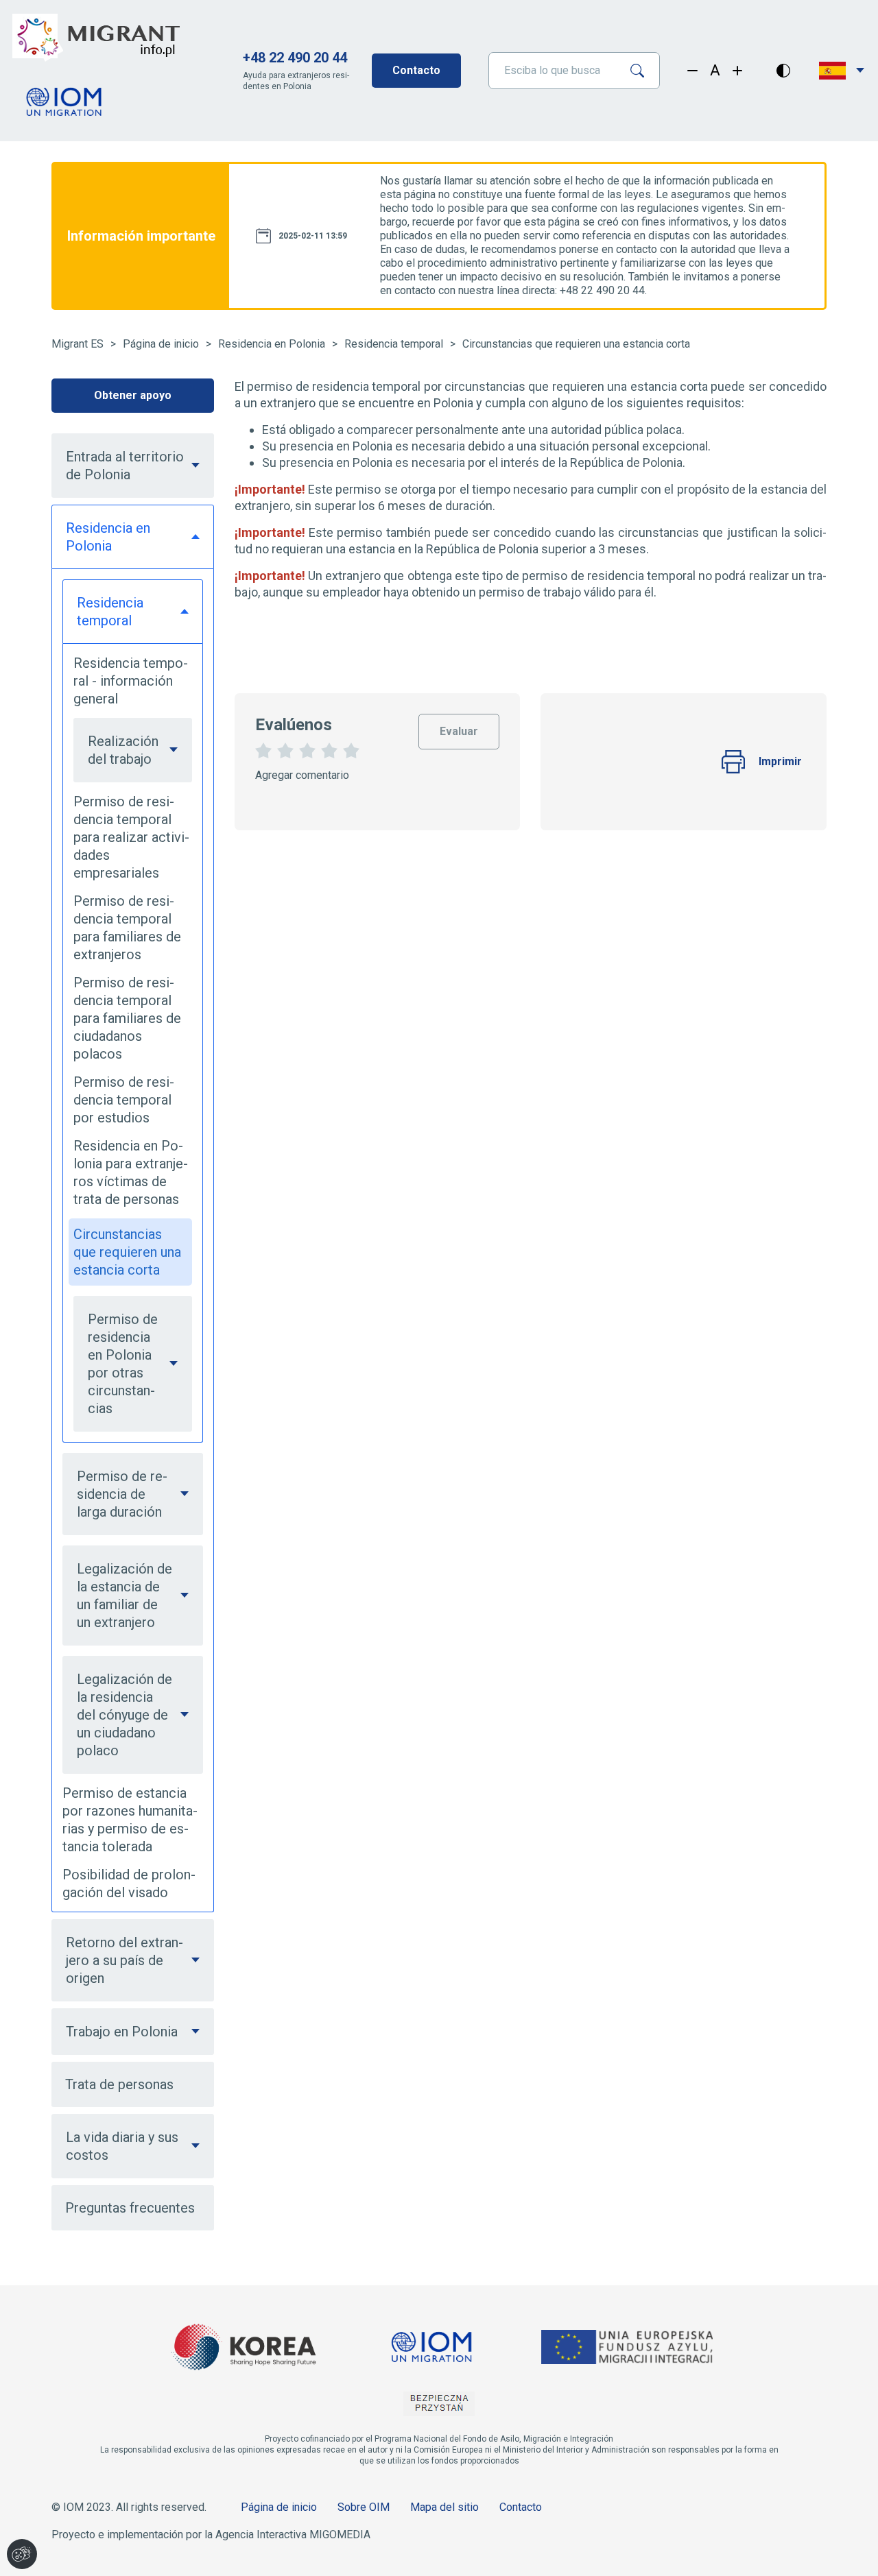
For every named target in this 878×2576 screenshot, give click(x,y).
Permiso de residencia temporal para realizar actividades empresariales (131, 837)
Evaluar (459, 726)
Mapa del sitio (444, 2507)
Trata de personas (119, 2084)
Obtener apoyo (133, 395)
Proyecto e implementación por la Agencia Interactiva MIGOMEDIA (211, 2535)
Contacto (416, 70)
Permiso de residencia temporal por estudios (124, 1100)
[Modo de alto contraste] (783, 71)
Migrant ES (78, 344)
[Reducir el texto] (692, 71)
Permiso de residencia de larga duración (122, 1494)
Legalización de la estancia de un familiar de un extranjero (124, 1596)
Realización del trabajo (123, 750)
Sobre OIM (364, 2507)
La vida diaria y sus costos (122, 2146)
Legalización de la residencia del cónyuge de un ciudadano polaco (124, 1715)
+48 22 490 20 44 (295, 58)
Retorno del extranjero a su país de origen (124, 1960)
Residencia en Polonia (272, 344)
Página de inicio (161, 344)
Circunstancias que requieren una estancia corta (576, 344)
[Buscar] (642, 71)
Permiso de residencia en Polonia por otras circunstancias (123, 1364)
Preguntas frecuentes (130, 2208)
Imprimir (780, 761)
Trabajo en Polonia (122, 2032)
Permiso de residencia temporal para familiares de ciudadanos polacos (127, 1018)
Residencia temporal (394, 344)
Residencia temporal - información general (131, 681)
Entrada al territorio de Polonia (125, 466)
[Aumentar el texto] (738, 71)
